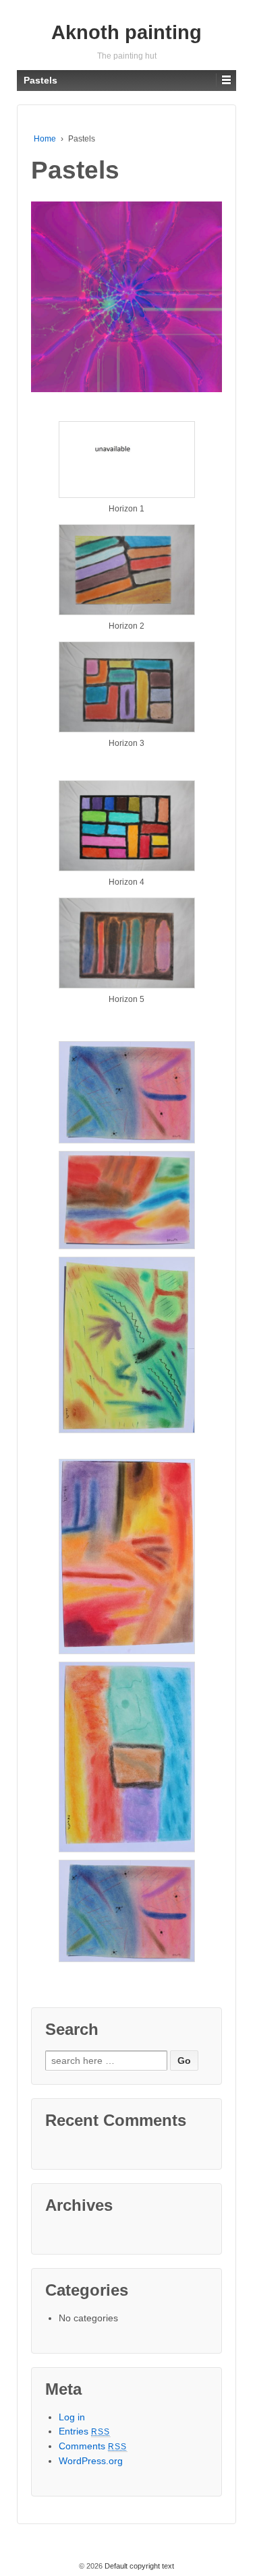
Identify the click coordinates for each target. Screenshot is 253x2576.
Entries (85, 2431)
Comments (93, 2446)
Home (45, 139)
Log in (72, 2417)
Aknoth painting (126, 32)
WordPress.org (91, 2461)
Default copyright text (138, 2566)
